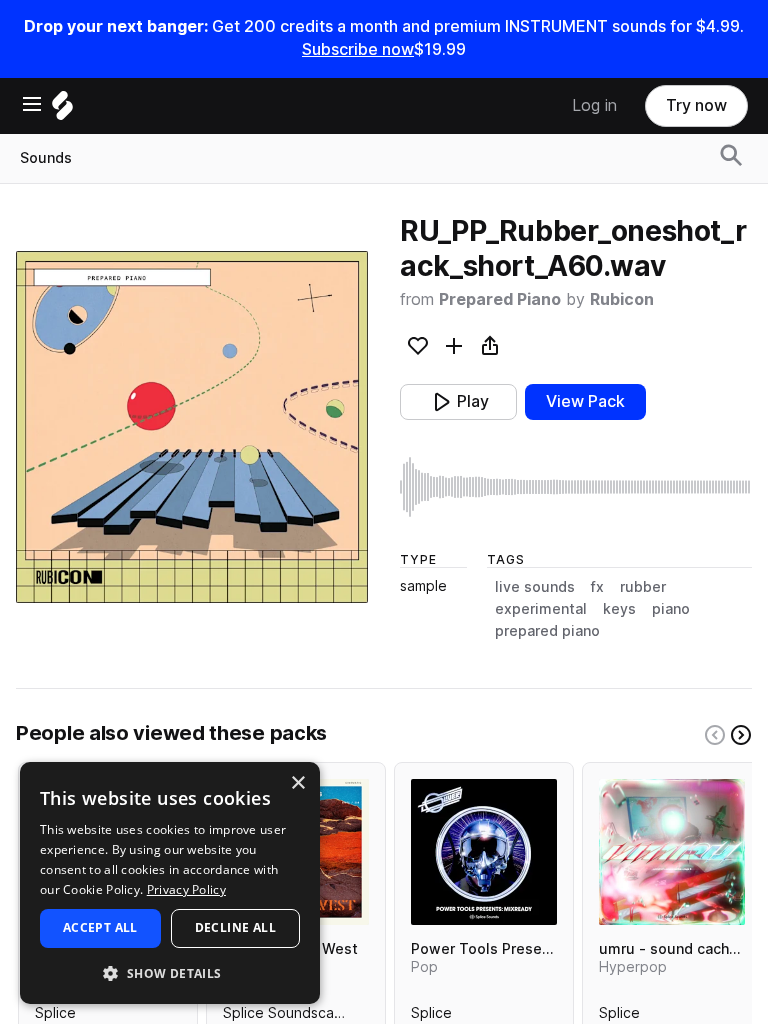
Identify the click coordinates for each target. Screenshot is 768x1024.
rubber (643, 587)
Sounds (46, 158)
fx (597, 587)
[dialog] (170, 883)
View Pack (585, 401)
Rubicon (622, 299)
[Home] (62, 110)
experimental (541, 609)
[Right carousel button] (741, 735)
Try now (696, 105)
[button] (170, 972)
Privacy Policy (186, 889)
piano (671, 609)
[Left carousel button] (715, 735)
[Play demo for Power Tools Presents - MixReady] (484, 852)
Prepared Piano (500, 299)
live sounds (535, 587)
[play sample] (576, 487)
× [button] (297, 783)
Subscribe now (358, 49)
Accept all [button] (100, 927)
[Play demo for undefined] (192, 427)
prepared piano (547, 631)
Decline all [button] (235, 927)
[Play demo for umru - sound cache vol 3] (672, 852)
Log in (594, 105)
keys (619, 609)
